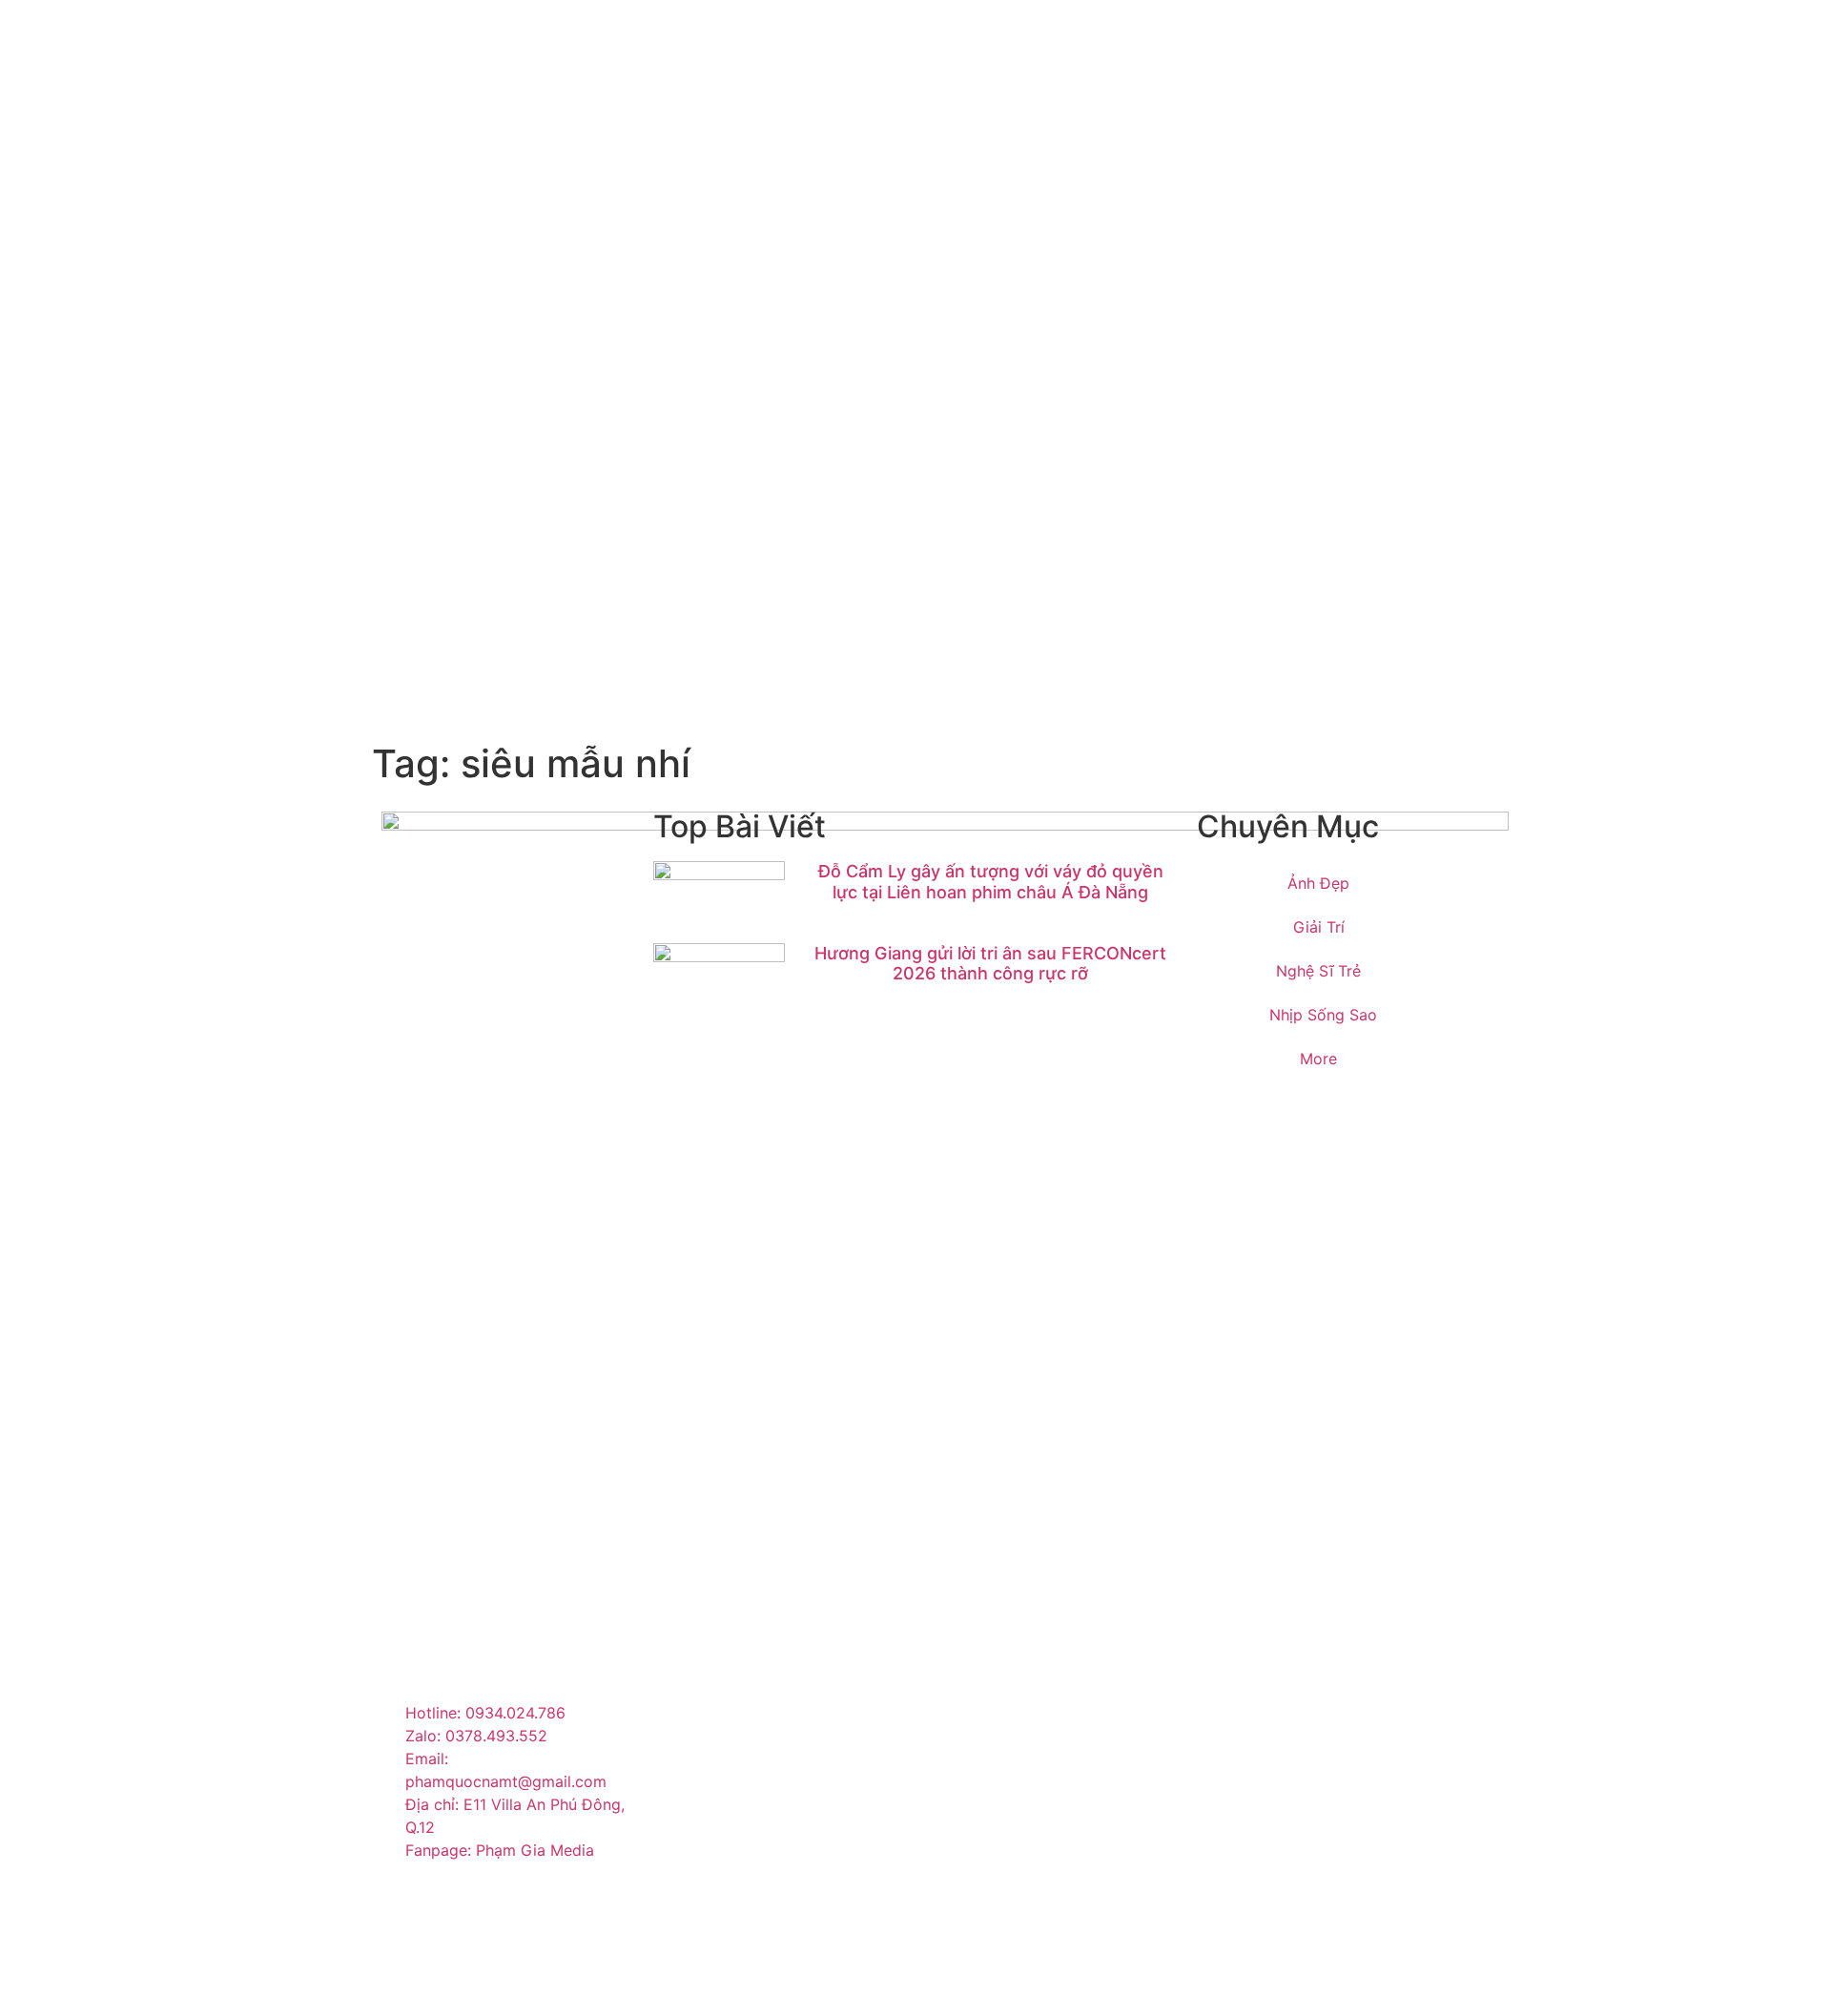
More (1318, 1059)
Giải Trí (1319, 927)
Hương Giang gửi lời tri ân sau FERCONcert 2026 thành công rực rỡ (990, 964)
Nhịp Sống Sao (1323, 1015)
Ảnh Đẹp (1318, 883)
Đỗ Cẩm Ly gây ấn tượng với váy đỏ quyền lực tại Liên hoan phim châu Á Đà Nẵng (991, 882)
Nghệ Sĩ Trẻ (1318, 971)
